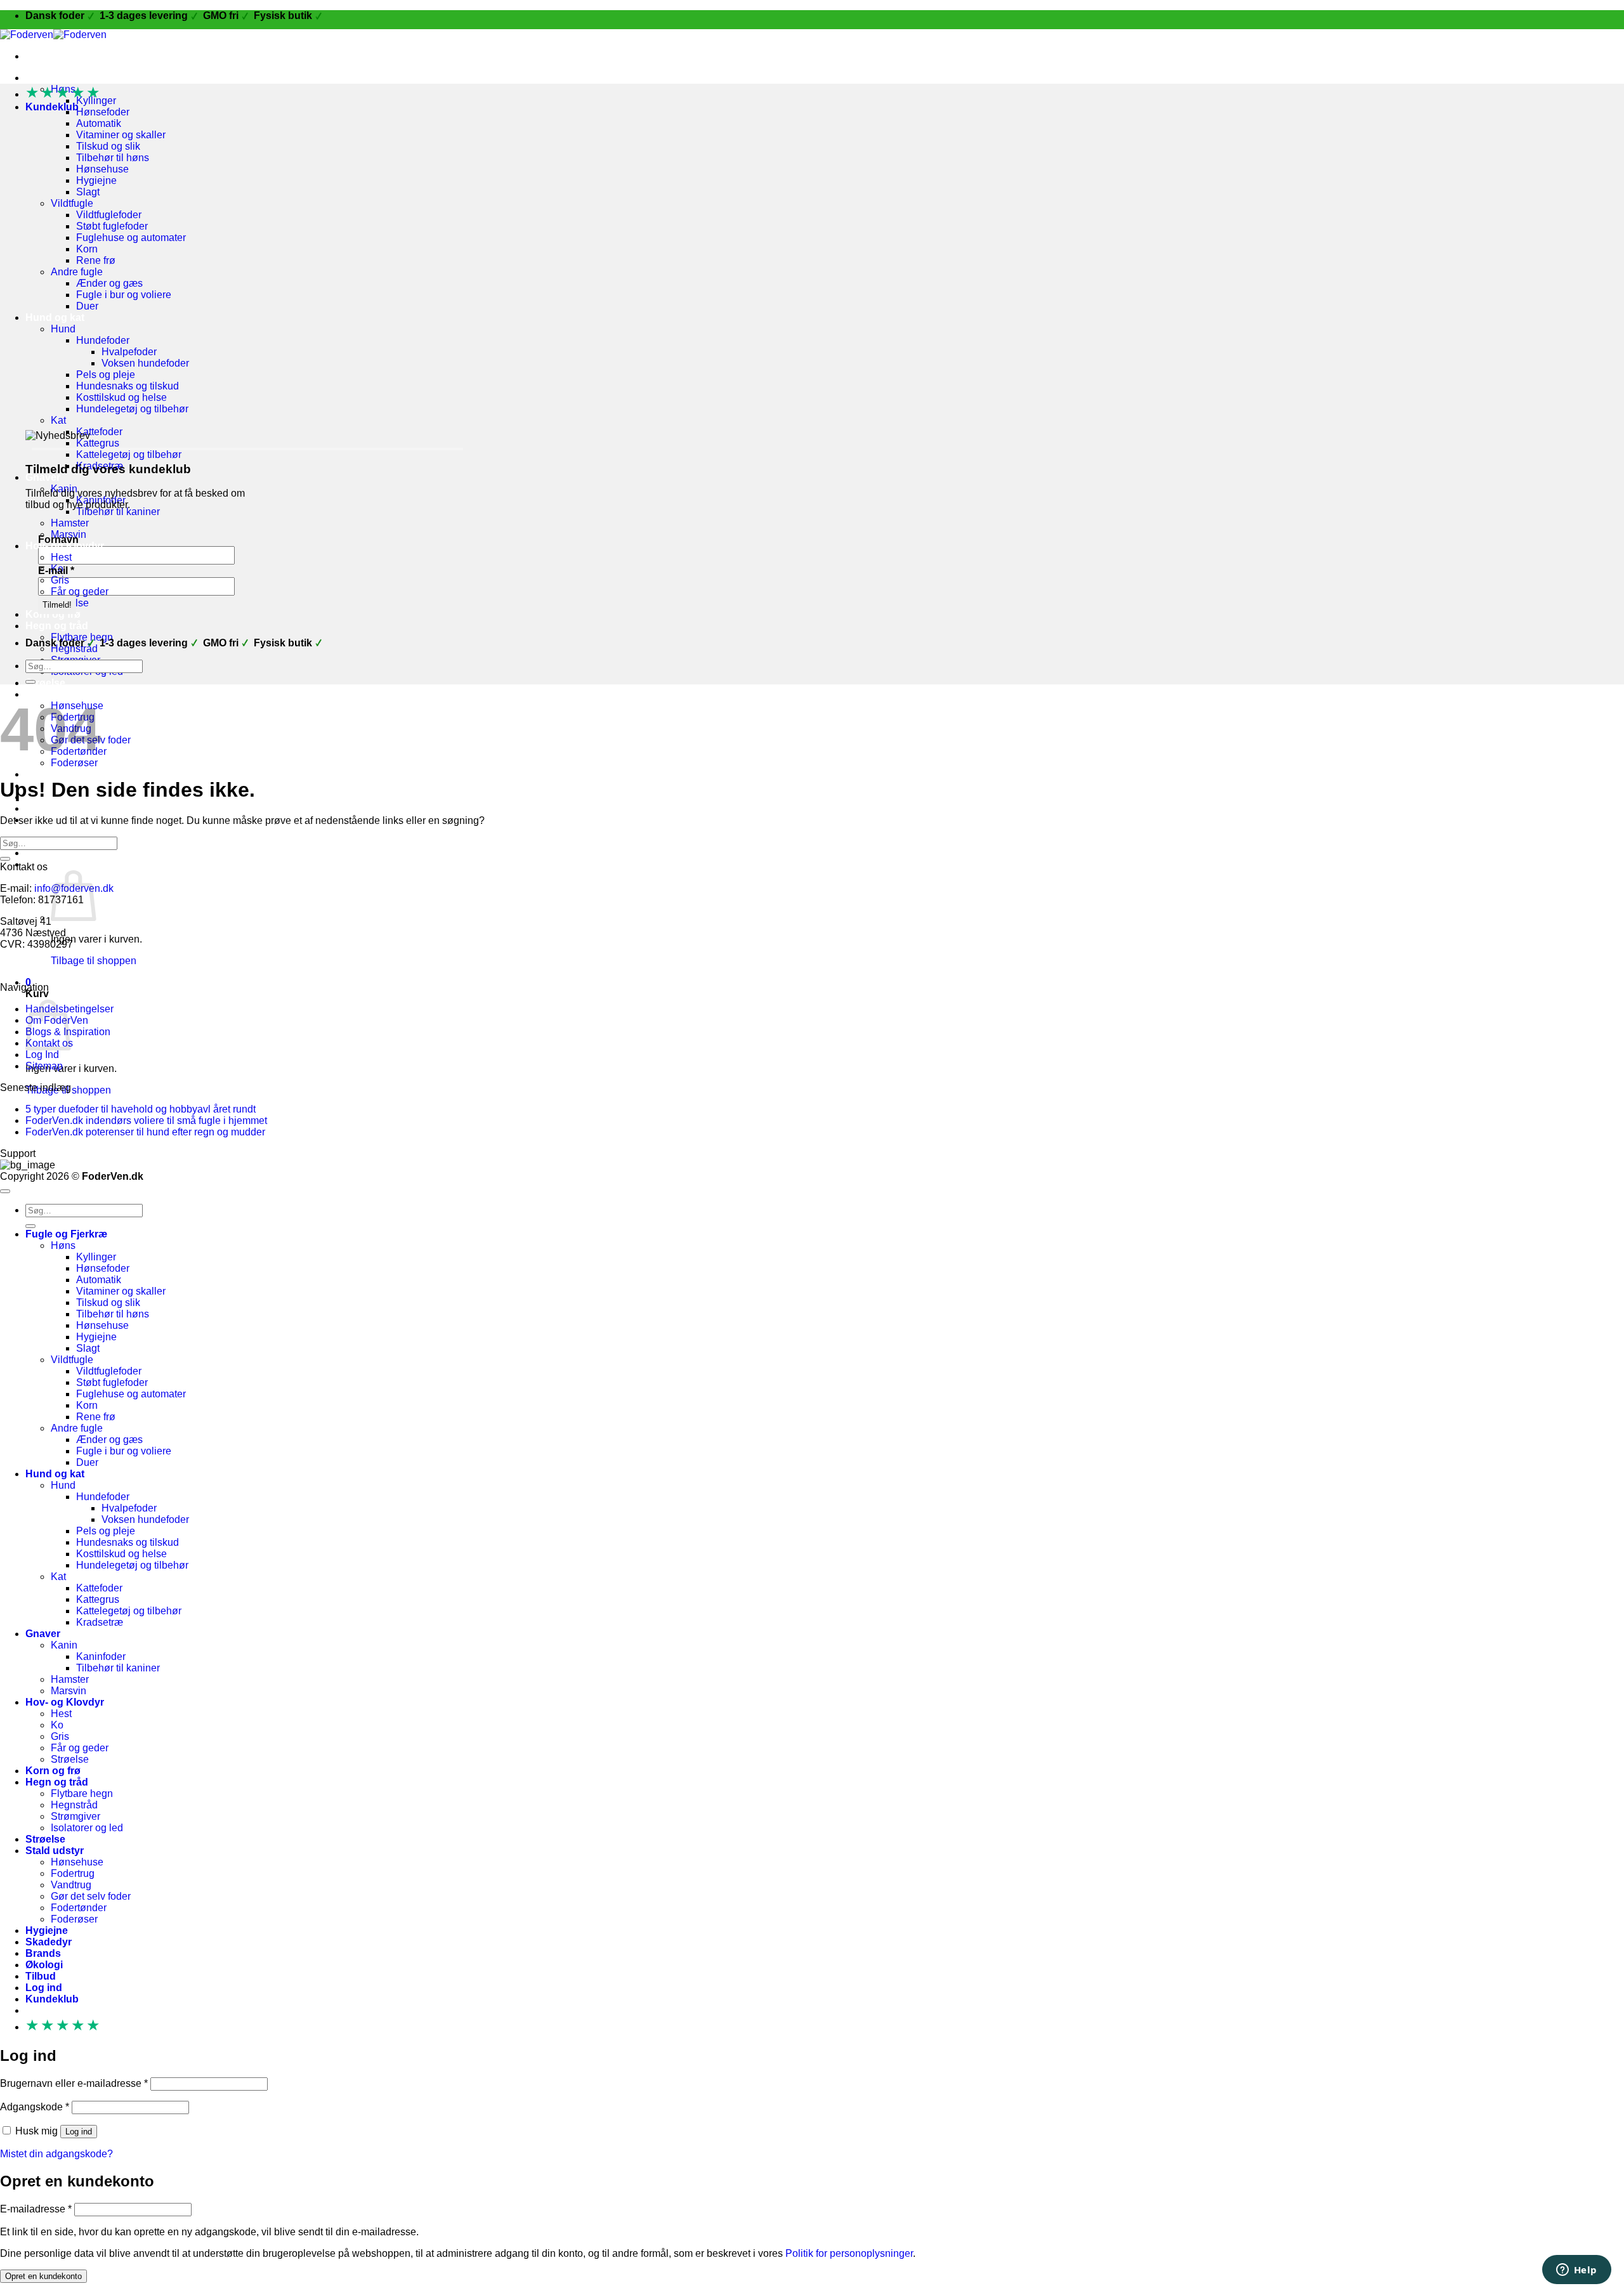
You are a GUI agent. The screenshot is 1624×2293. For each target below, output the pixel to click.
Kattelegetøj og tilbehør (129, 454)
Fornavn (58, 539)
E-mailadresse (36, 2209)
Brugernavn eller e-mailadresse (74, 2083)
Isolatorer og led (87, 1828)
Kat (58, 420)
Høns (63, 1245)
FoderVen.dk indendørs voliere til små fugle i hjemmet (146, 1120)
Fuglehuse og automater (131, 238)
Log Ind (42, 1055)
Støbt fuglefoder (112, 226)
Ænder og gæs (109, 283)
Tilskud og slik (108, 146)
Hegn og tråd (57, 626)
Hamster (70, 523)
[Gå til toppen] (5, 1191)
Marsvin (69, 1691)
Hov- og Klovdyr (65, 1702)
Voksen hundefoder (145, 363)
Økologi (44, 808)
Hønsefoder (103, 112)
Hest (61, 557)
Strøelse (45, 683)
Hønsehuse (102, 169)
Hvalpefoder (129, 352)
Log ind (79, 2132)
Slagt (88, 192)
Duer (87, 306)
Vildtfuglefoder (109, 215)
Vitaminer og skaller (121, 135)
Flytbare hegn (82, 1793)
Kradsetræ (100, 1622)
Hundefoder (103, 340)
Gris (60, 580)
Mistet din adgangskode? (56, 2154)
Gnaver (43, 477)
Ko (57, 1725)
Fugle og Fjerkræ (66, 78)
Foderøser (74, 1919)
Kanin (64, 1645)
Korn (87, 249)
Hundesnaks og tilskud (128, 386)
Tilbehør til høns (113, 158)
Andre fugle (77, 272)
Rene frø (96, 260)
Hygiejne (96, 180)
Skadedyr (49, 1942)
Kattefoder (99, 432)
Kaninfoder (101, 1656)
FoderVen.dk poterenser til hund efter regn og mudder (145, 1132)
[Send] (30, 682)
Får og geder (80, 591)
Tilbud (41, 1976)
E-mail (56, 571)
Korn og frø (53, 614)
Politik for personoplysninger (849, 2253)
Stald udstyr (55, 1851)
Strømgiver (75, 1816)
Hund (63, 329)
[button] (61, 864)
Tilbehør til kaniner (118, 512)
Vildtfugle (72, 203)
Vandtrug (71, 1885)
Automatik (99, 123)
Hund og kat (55, 317)
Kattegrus (98, 443)
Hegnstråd (74, 1805)
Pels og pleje (106, 375)
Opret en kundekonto (43, 2276)
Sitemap (44, 1066)
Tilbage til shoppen (94, 961)
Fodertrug (73, 1873)
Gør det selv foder (91, 1896)
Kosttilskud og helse (121, 397)
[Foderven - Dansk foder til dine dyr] (53, 35)
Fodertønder (79, 1908)
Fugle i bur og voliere (124, 295)
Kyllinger (96, 1257)
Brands (43, 1953)
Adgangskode (35, 2107)
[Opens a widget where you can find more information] (1576, 2271)
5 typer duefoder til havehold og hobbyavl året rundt (141, 1109)
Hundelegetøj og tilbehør (132, 409)
